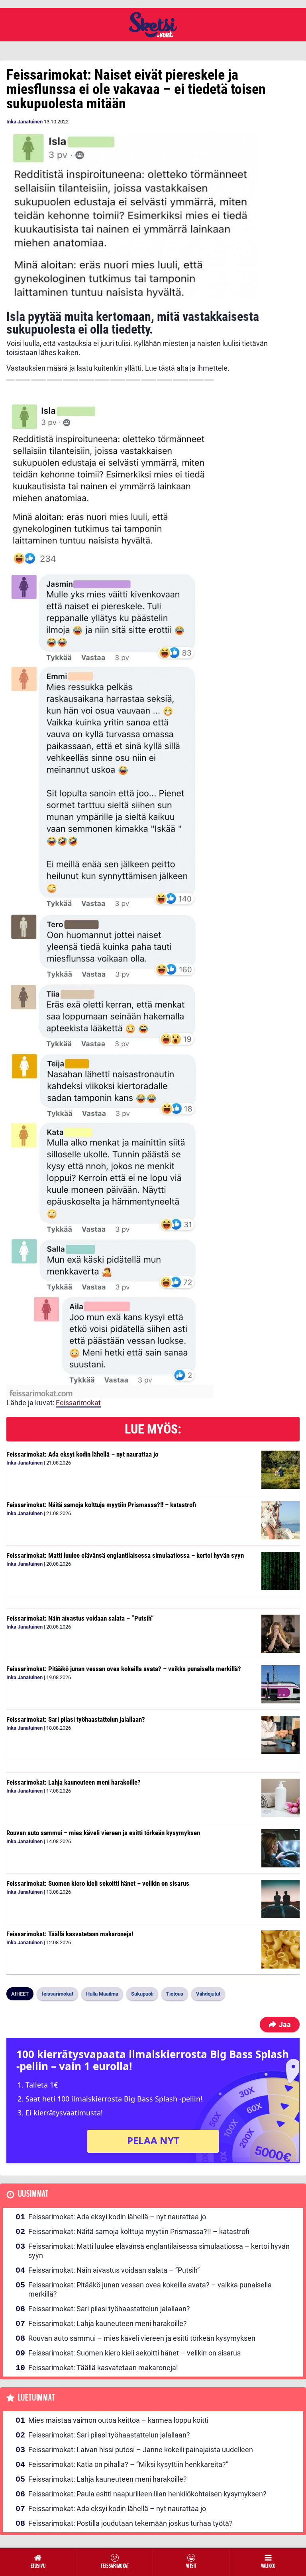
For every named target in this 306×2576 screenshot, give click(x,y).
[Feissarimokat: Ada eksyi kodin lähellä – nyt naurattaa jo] (280, 1470)
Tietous (175, 1994)
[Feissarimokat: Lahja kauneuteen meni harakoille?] (280, 1798)
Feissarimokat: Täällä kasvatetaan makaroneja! (70, 1934)
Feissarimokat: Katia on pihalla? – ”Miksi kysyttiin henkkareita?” (128, 2464)
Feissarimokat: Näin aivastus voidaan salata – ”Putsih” (80, 1618)
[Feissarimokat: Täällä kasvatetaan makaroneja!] (280, 1949)
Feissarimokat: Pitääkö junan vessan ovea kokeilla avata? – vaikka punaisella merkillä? (124, 1669)
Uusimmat (33, 2194)
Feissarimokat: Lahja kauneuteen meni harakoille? (74, 1782)
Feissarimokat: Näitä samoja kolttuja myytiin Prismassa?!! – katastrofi (101, 1505)
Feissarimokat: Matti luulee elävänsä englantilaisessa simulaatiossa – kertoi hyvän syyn (125, 1555)
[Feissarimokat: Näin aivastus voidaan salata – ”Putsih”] (280, 1634)
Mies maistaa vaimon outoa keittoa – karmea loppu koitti (118, 2420)
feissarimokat (57, 1994)
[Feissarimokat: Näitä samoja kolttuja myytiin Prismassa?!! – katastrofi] (280, 1520)
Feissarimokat (78, 1403)
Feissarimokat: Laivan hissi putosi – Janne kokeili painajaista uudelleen (141, 2450)
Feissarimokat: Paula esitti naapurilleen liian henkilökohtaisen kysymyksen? (147, 2494)
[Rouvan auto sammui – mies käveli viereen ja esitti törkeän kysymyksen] (280, 1848)
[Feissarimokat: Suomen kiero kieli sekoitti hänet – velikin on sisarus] (280, 1899)
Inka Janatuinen (25, 122)
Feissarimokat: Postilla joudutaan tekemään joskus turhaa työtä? (130, 2523)
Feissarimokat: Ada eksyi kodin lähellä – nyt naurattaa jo (82, 1454)
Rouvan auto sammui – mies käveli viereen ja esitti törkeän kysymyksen (103, 1833)
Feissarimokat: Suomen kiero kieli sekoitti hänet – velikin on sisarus (98, 1883)
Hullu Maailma (102, 1994)
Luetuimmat (36, 2398)
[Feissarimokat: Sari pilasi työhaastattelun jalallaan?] (280, 1735)
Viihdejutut (208, 1994)
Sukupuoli (142, 1994)
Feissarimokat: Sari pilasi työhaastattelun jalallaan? (76, 1719)
